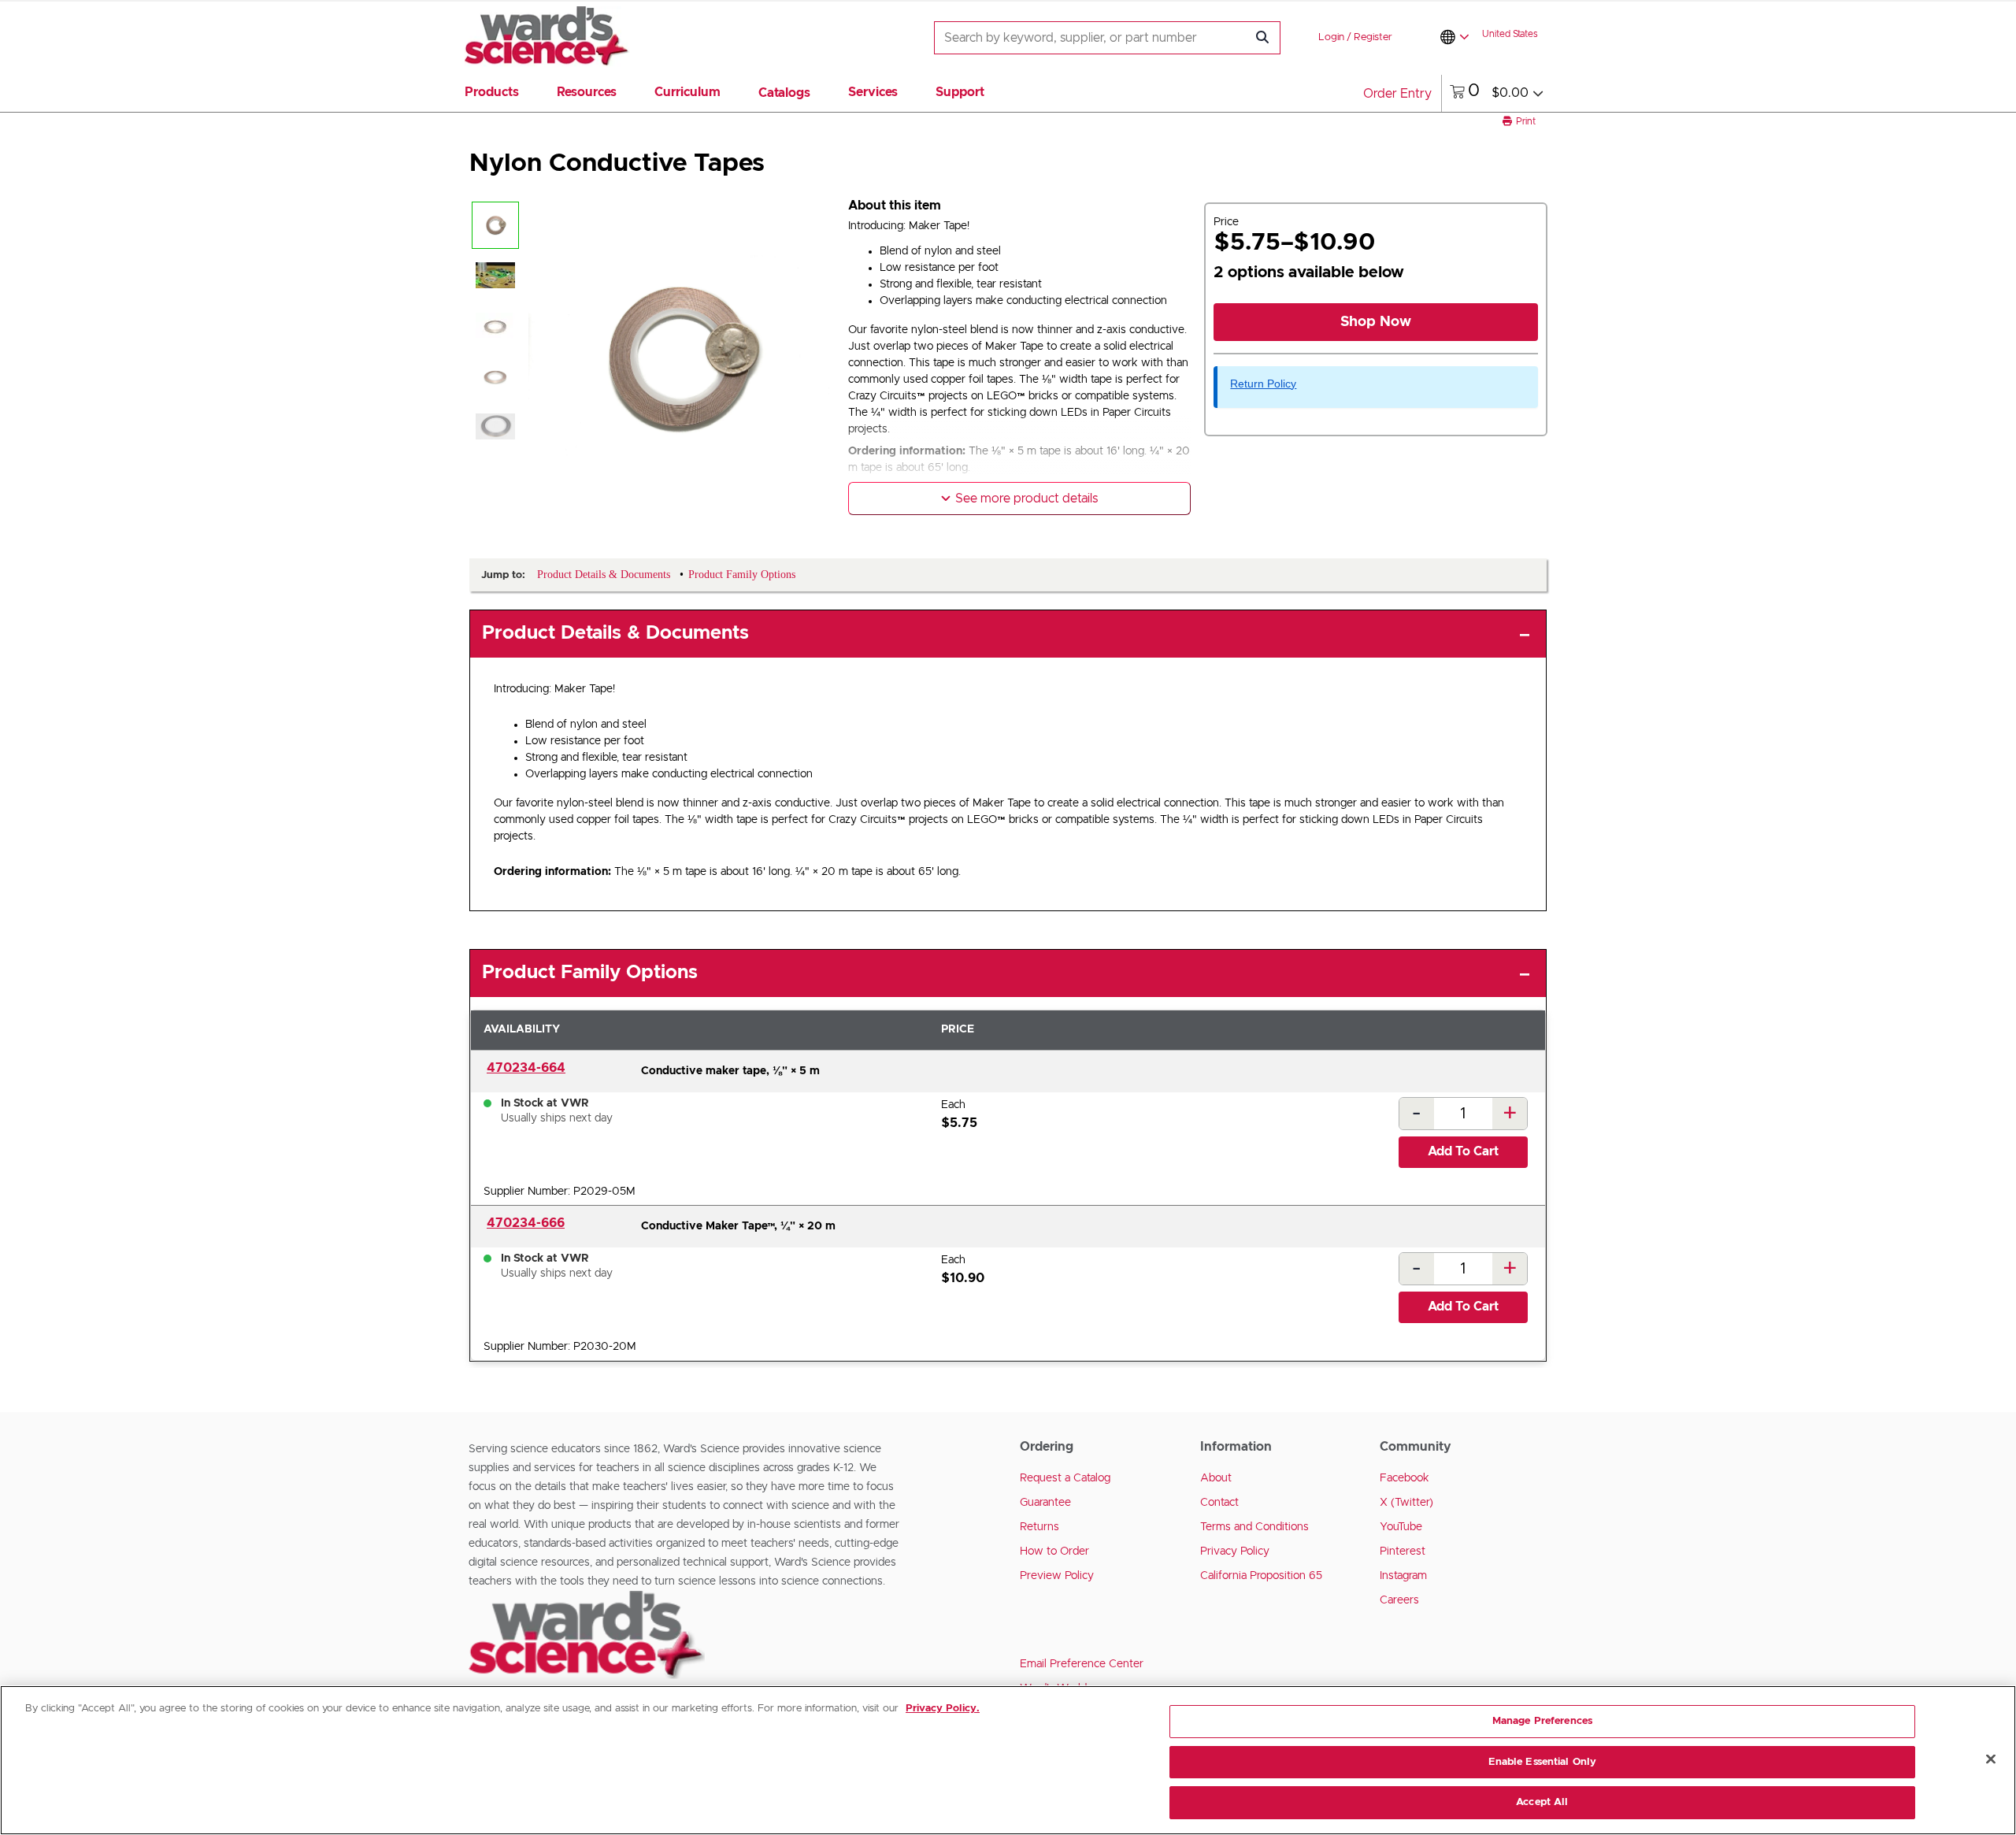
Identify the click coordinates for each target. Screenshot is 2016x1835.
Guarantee (1045, 1503)
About (1216, 1478)
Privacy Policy (1235, 1551)
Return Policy (1263, 384)
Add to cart (1463, 1151)
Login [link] (1331, 37)
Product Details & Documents (615, 633)
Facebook (1405, 1478)
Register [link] (1373, 37)
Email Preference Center (1082, 1664)
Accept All (1542, 1802)
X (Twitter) (1406, 1503)
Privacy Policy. (943, 1709)
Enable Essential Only (1543, 1762)
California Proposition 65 (1261, 1576)
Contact (1219, 1503)
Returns (1039, 1527)
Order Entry (1397, 94)
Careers (1399, 1600)
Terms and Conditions (1254, 1527)
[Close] (1991, 1759)
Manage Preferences (1542, 1721)
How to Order (1054, 1551)
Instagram (1403, 1576)
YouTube (1401, 1527)
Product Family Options (590, 973)
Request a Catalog (1065, 1478)
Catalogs (784, 93)
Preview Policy (1057, 1576)
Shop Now (1376, 322)
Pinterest (1403, 1551)
